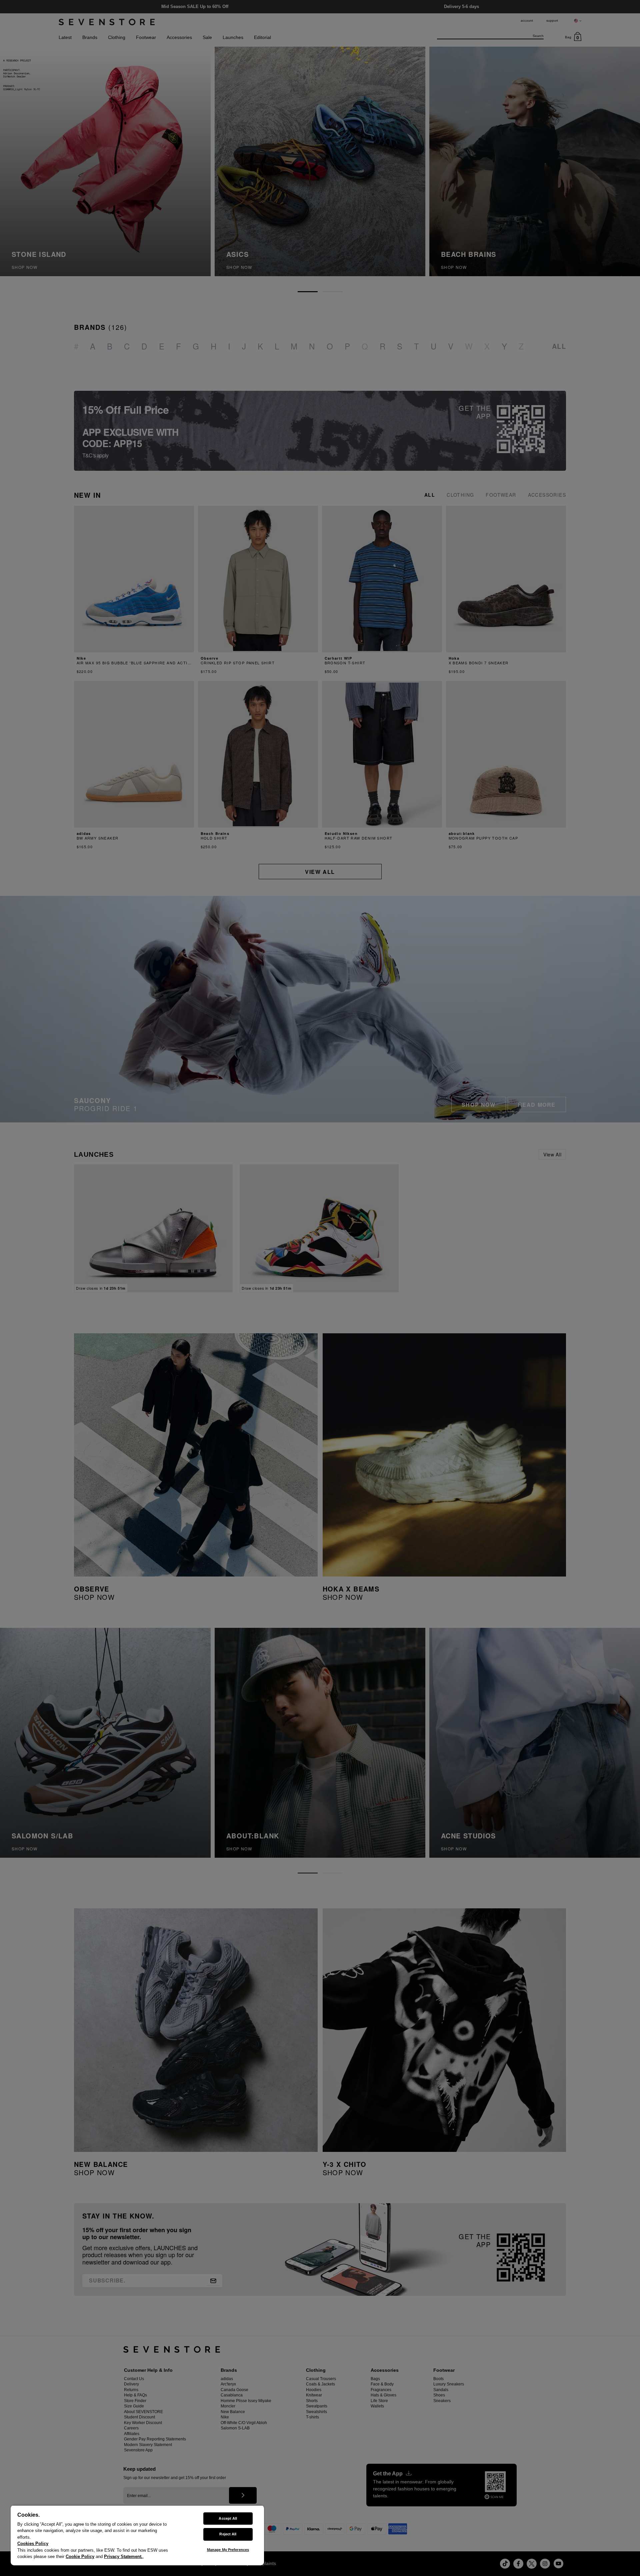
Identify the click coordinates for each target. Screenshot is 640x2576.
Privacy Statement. (123, 2557)
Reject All (228, 2534)
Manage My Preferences (228, 2550)
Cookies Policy (33, 2544)
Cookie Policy (80, 2557)
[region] (137, 2535)
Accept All (228, 2518)
